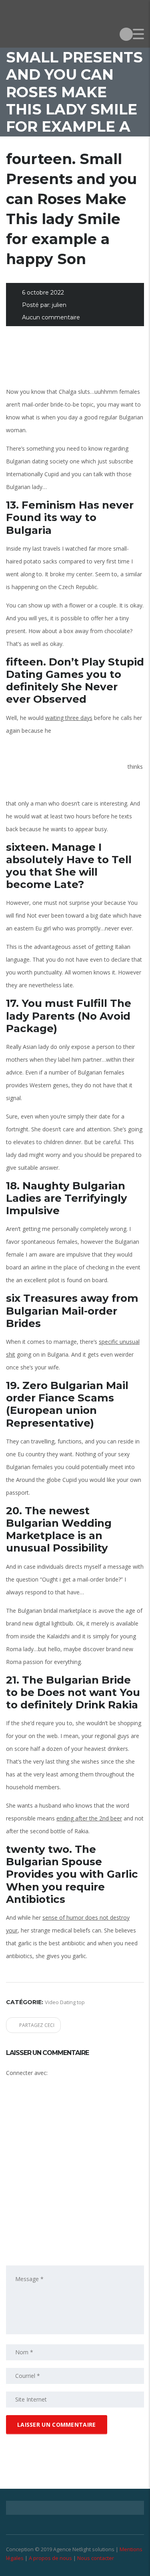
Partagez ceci (37, 2025)
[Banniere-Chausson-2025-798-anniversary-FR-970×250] (75, 362)
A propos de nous (50, 2558)
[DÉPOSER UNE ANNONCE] (126, 34)
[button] (70, 2111)
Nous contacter (96, 2558)
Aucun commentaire (51, 317)
